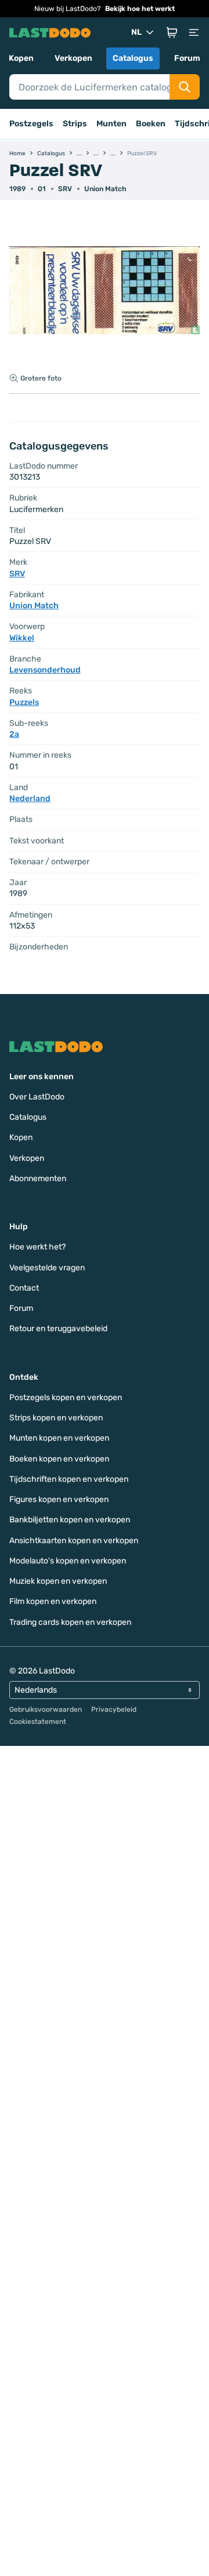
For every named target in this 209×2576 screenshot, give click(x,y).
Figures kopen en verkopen (59, 1499)
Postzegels (31, 124)
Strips (75, 124)
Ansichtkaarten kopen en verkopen (74, 1541)
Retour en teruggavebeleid (58, 1329)
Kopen (21, 58)
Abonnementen (38, 1179)
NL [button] (136, 32)
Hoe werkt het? (37, 1247)
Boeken (151, 124)
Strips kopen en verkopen (56, 1418)
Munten (111, 124)
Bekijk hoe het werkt (140, 9)
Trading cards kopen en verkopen (70, 1622)
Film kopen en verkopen (53, 1601)
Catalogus (133, 58)
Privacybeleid (114, 1709)
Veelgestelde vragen (47, 1268)
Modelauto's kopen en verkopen (68, 1561)
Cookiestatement (38, 1722)
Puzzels (24, 702)
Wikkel (22, 638)
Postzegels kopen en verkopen (66, 1397)
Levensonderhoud (45, 670)
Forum (187, 58)
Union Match (105, 189)
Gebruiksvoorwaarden (46, 1709)
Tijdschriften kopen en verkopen (69, 1479)
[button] (172, 32)
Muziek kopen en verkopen (58, 1581)
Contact (24, 1288)
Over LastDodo (37, 1097)
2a (14, 734)
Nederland (30, 799)
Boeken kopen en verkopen (59, 1459)
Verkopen (73, 58)
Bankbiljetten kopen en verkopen (70, 1520)
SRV (65, 189)
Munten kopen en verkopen (59, 1438)
